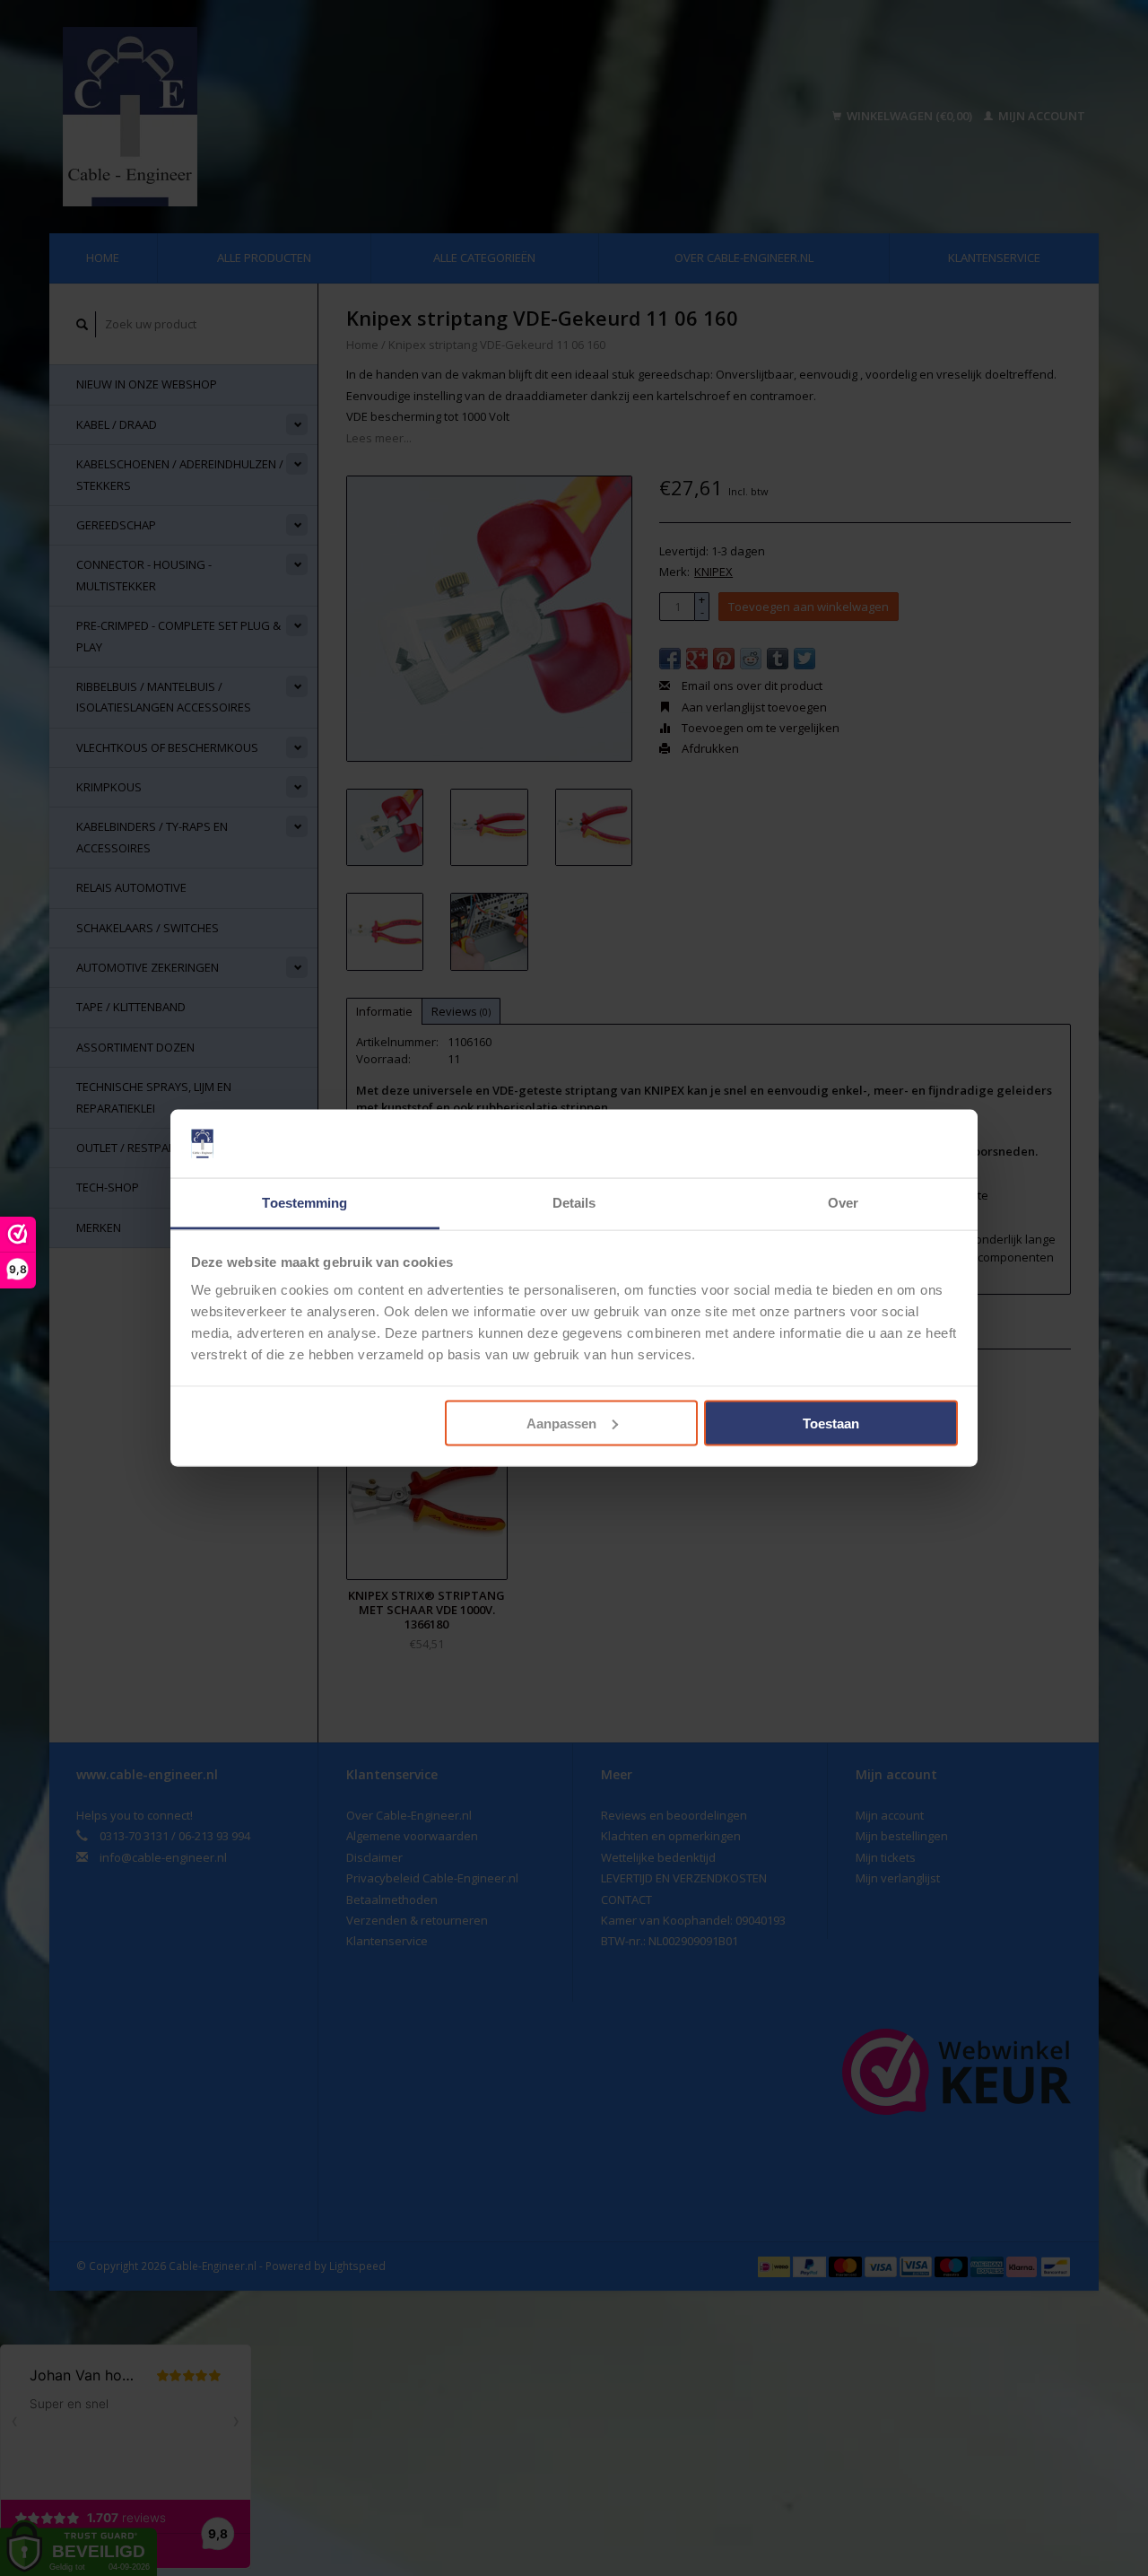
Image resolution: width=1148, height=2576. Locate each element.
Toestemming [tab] (304, 1203)
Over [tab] (843, 1203)
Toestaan (831, 1423)
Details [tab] (574, 1203)
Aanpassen (561, 1423)
